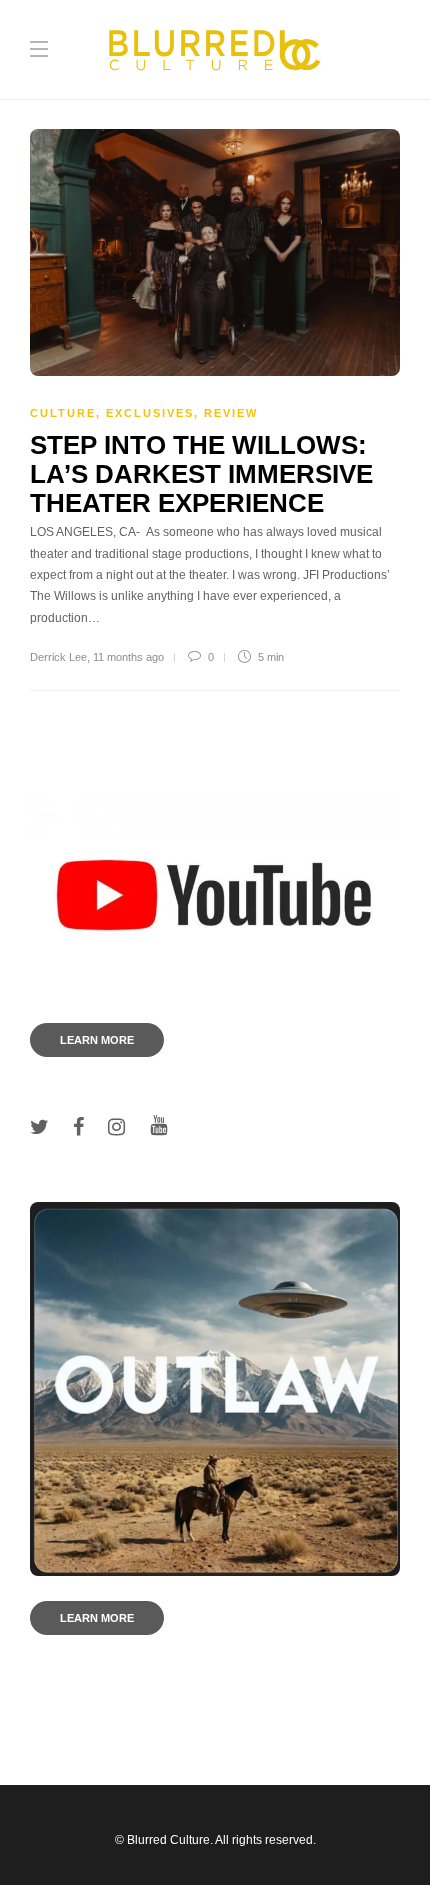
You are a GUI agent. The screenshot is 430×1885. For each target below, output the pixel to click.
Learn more (97, 1040)
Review (231, 413)
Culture (63, 413)
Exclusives (150, 413)
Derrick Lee (58, 657)
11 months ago (128, 657)
